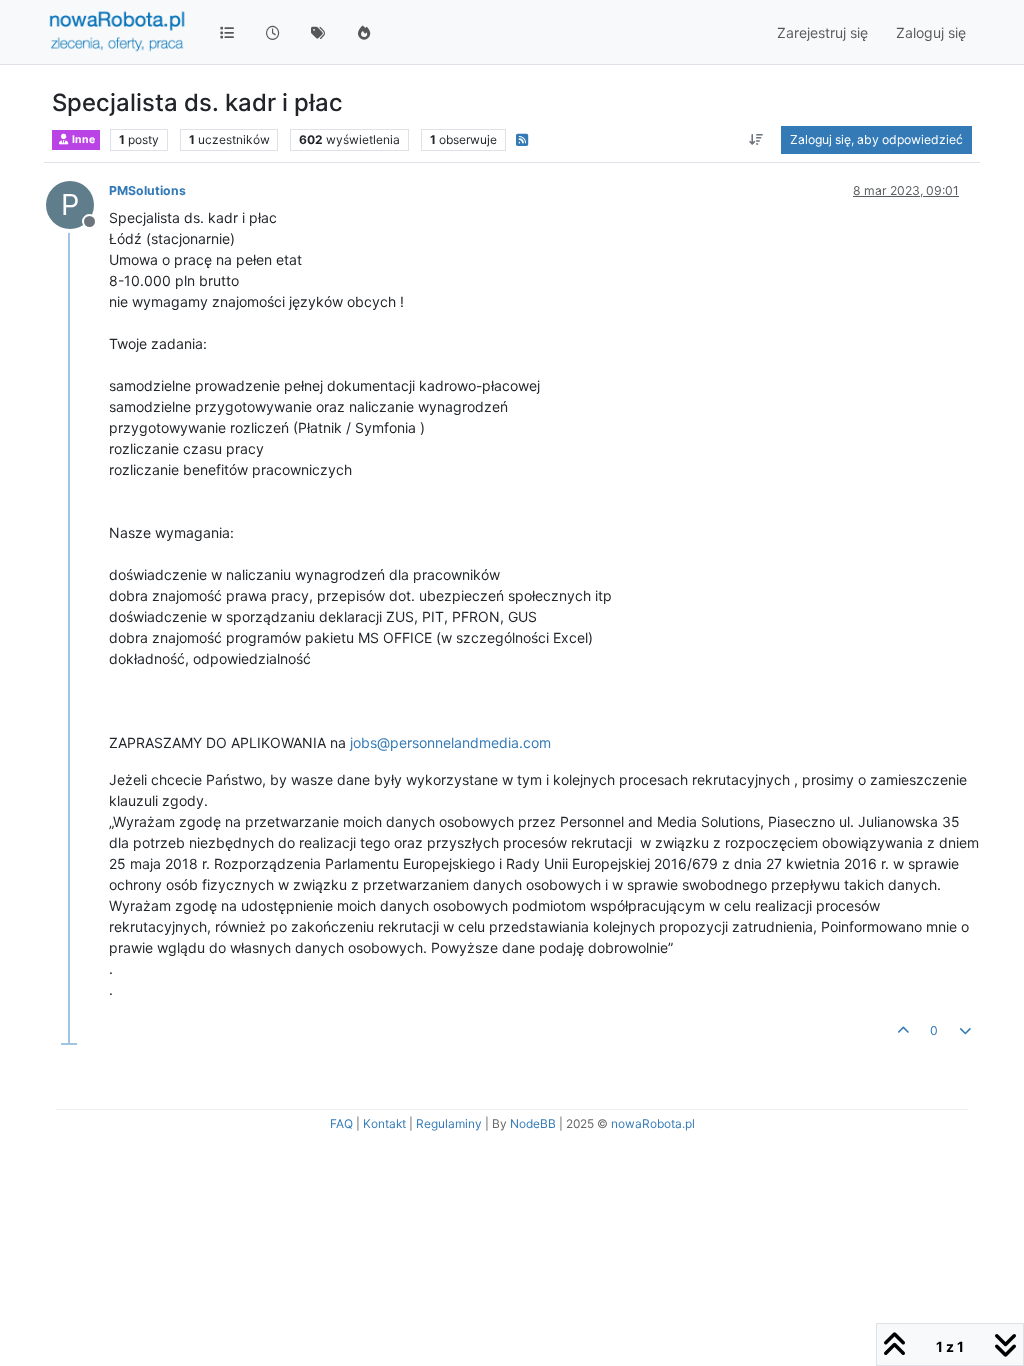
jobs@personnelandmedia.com (450, 742)
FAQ (341, 1123)
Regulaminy (449, 1123)
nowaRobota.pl (653, 1123)
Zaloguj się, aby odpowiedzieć (876, 139)
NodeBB (533, 1123)
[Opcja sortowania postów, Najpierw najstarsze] (756, 140)
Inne (82, 139)
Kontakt (384, 1123)
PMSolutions (147, 190)
